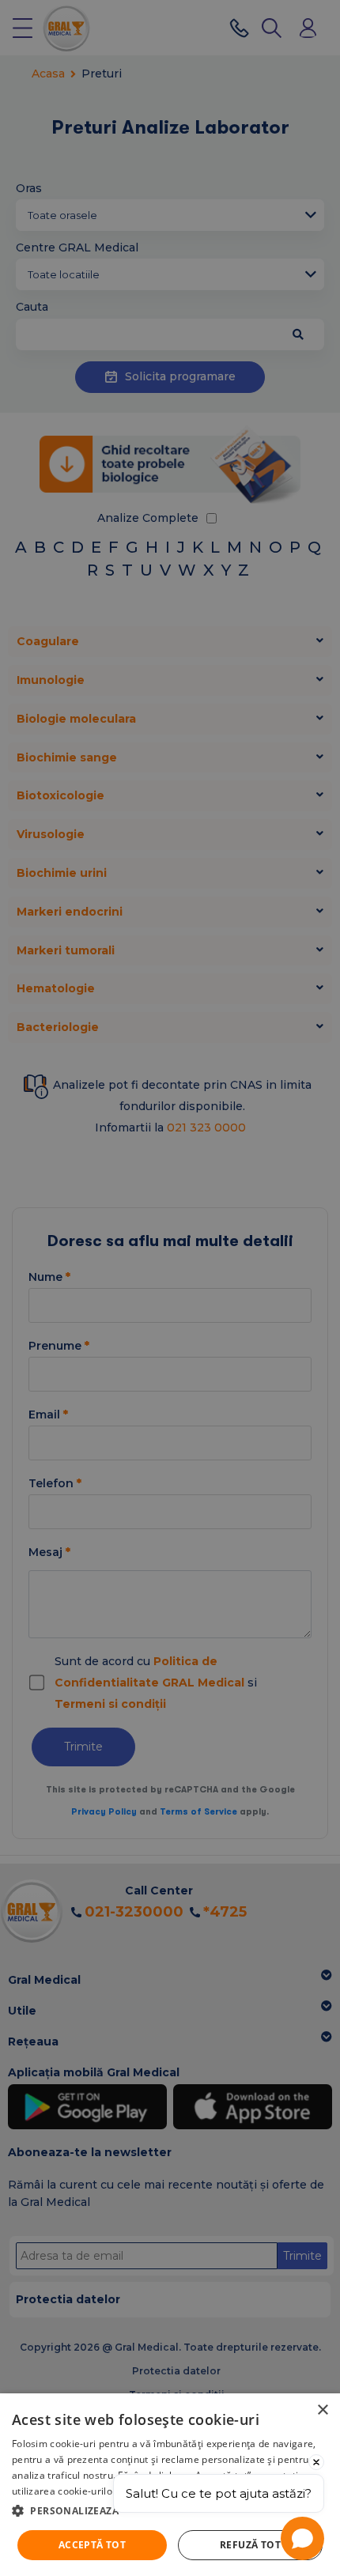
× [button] (322, 2410)
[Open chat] (302, 2538)
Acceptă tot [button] (92, 2545)
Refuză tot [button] (250, 2545)
